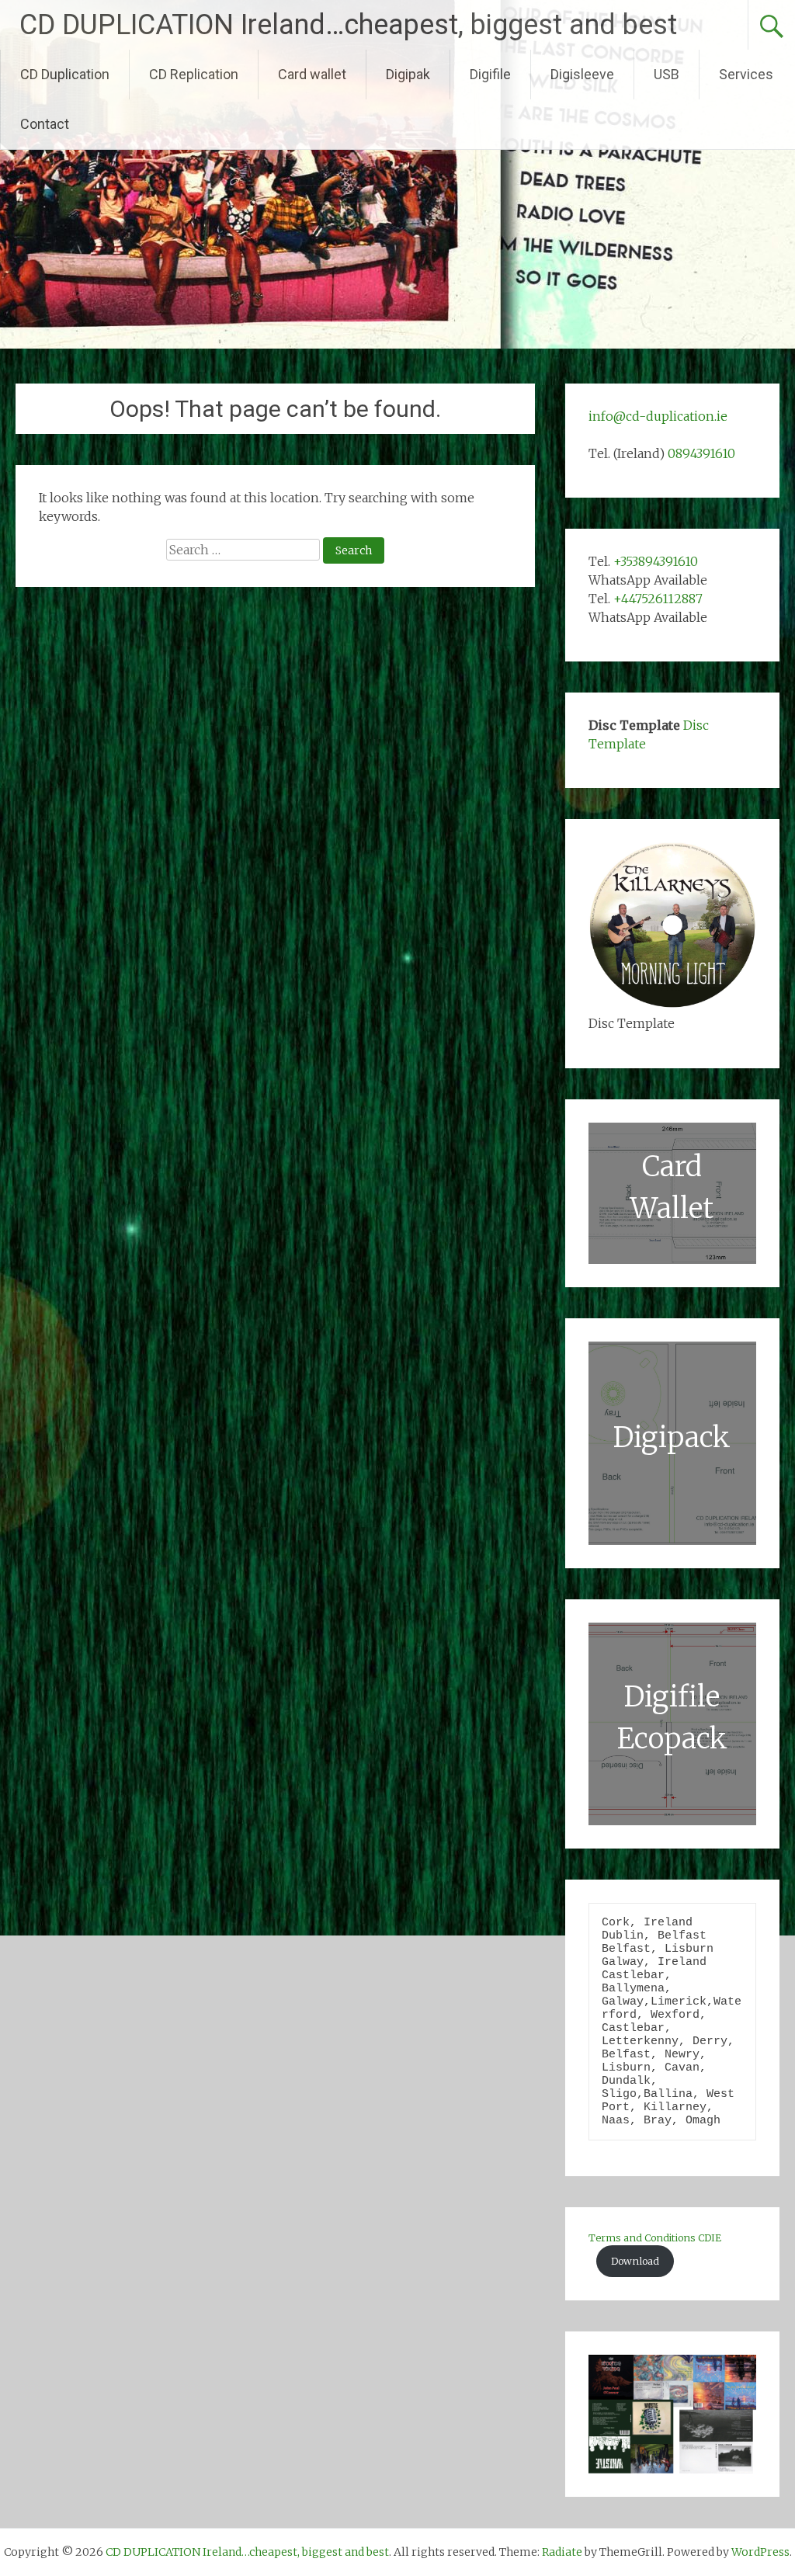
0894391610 (701, 453)
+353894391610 (656, 561)
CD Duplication (65, 74)
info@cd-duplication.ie (658, 416)
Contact (45, 124)
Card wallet (312, 74)
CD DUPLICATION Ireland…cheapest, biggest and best (348, 25)
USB (667, 74)
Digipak (408, 74)
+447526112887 (658, 599)
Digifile (490, 74)
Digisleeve (582, 74)
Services (746, 74)
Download (635, 2261)
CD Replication (194, 74)
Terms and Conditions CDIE (655, 2238)
